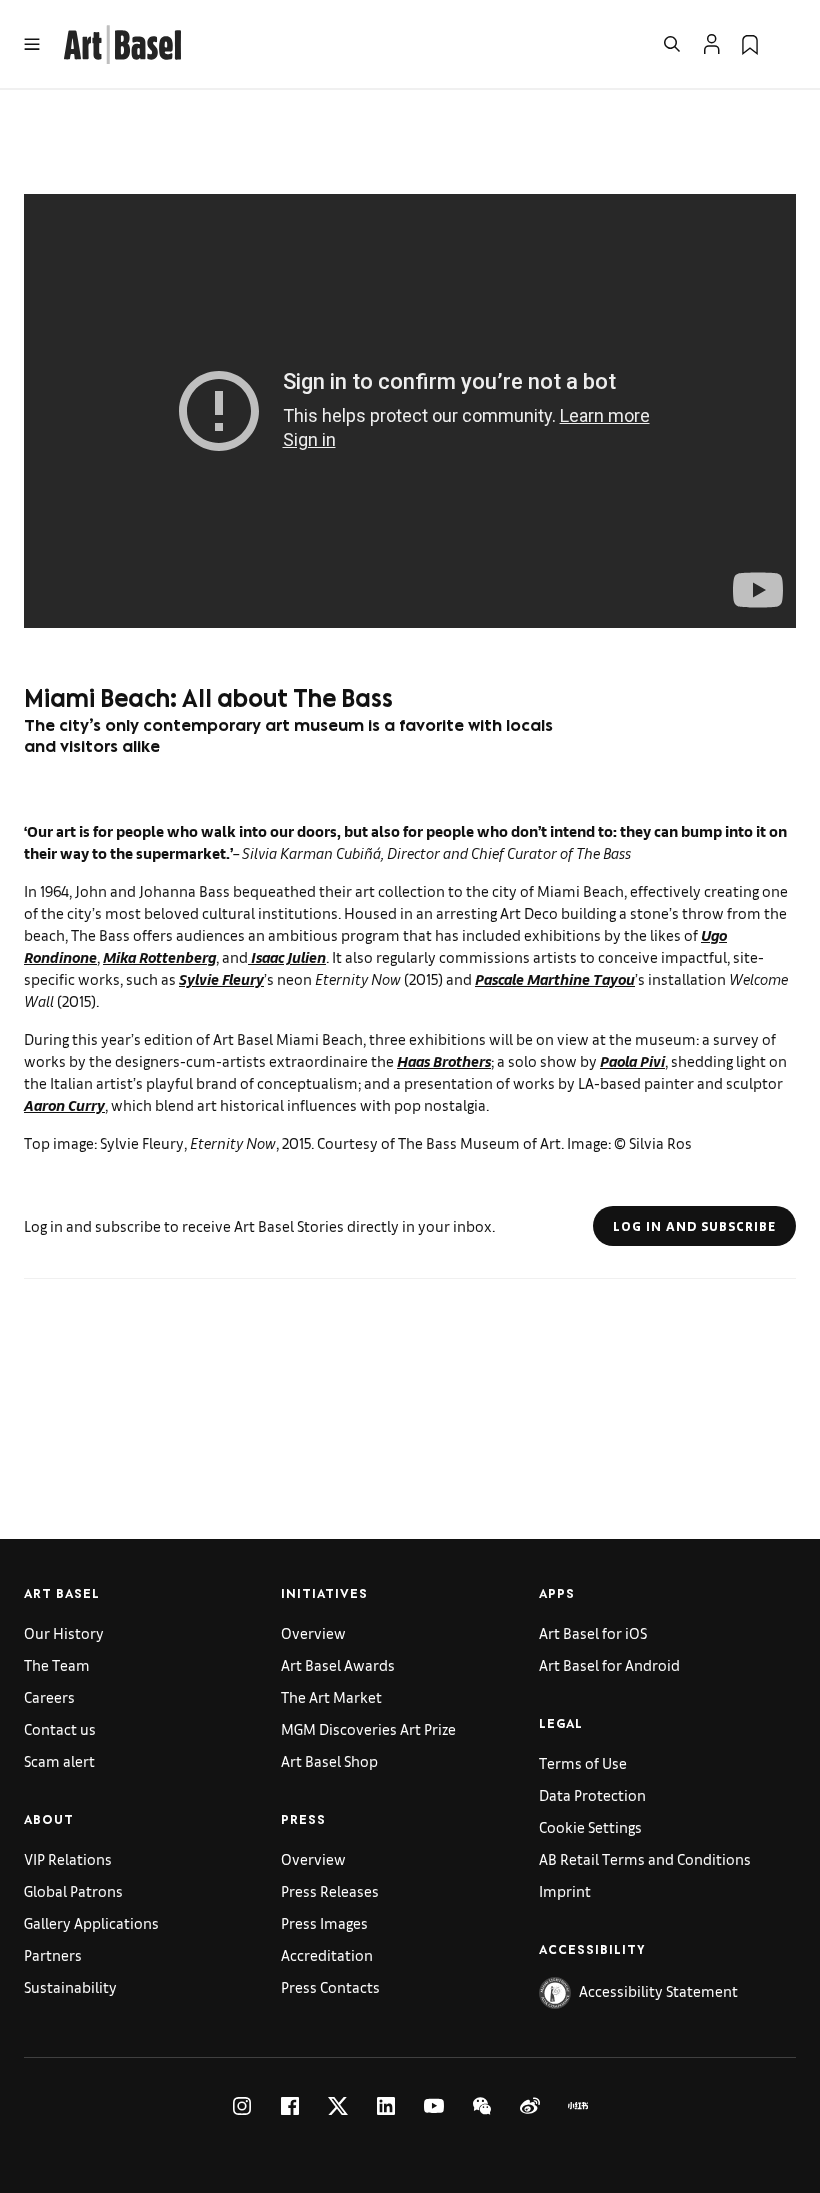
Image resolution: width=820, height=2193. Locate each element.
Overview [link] (313, 1632)
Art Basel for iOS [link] (593, 1632)
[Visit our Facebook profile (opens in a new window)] (290, 2106)
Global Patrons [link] (73, 1890)
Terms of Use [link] (583, 1762)
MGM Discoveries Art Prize (368, 1728)
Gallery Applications (91, 1922)
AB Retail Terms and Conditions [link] (645, 1858)
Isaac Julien (287, 956)
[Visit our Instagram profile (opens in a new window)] (242, 2106)
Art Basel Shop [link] (329, 1760)
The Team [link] (57, 1664)
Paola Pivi (632, 1060)
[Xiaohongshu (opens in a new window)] (578, 2106)
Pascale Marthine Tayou (555, 978)
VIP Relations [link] (68, 1858)
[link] (122, 41)
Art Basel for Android (609, 1664)
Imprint (565, 1890)
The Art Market (331, 1696)
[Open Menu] (32, 44)
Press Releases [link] (330, 1890)
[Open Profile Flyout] (712, 44)
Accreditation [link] (327, 1954)
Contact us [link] (60, 1728)
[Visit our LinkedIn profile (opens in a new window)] (386, 2106)
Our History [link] (64, 1632)
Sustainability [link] (70, 1986)
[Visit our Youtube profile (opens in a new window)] (434, 2106)
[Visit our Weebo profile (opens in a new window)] (530, 2106)
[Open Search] (672, 44)
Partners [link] (53, 1954)
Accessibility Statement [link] (658, 1990)
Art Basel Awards (338, 1664)
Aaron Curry (64, 1104)
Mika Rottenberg (159, 956)
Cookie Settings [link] (590, 1826)
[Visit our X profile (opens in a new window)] (338, 2106)
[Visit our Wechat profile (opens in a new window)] (482, 2106)
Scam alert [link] (59, 1760)
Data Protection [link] (592, 1794)
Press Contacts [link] (330, 1986)
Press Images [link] (324, 1922)
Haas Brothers (444, 1060)
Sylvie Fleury (221, 978)
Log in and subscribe (694, 1226)
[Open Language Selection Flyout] (788, 44)
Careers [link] (49, 1696)
